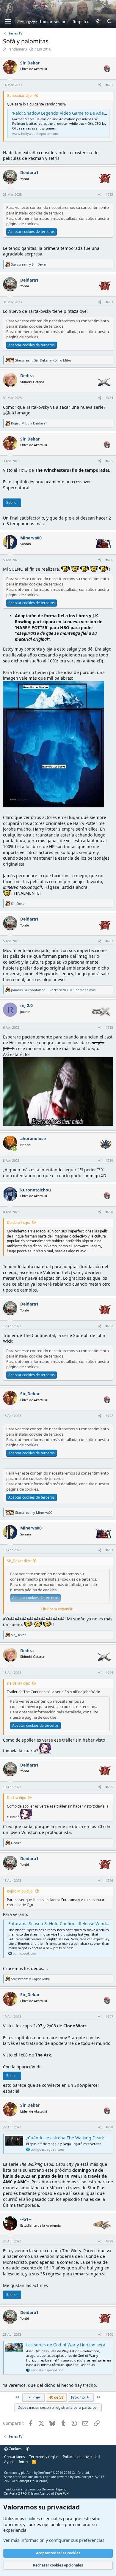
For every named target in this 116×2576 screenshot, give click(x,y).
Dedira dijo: (16, 1798)
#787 (109, 941)
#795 (109, 1787)
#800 (109, 2334)
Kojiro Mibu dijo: (20, 1891)
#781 (109, 85)
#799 (109, 2241)
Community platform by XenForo (47, 2473)
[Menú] (8, 22)
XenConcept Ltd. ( (25, 2481)
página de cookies (22, 224)
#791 (109, 1326)
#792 (109, 1416)
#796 (109, 1880)
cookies (33, 2519)
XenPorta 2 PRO (15, 2493)
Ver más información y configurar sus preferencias (54, 2540)
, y (43, 360)
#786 (109, 560)
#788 (109, 1027)
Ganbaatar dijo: (20, 96)
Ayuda (9, 2462)
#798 (109, 2127)
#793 (109, 1550)
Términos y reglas (44, 2457)
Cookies (15, 2449)
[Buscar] (109, 22)
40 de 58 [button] (56, 2397)
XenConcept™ (84, 2477)
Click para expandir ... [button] (58, 1609)
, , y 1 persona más (53, 990)
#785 (109, 461)
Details (42, 2481)
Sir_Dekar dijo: (19, 1561)
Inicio (23, 2462)
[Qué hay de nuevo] (98, 22)
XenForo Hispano (54, 2489)
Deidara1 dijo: (18, 1223)
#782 (109, 194)
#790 (109, 1212)
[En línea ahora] (15, 1149)
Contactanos (15, 2457)
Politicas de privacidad (81, 2457)
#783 (109, 302)
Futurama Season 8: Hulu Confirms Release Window (60, 1924)
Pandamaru (17, 49)
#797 (109, 2017)
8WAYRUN (62, 2493)
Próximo (78, 2397)
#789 (109, 1160)
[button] (28, 2449)
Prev (36, 2397)
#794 (109, 1673)
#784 (109, 398)
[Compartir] (100, 85)
